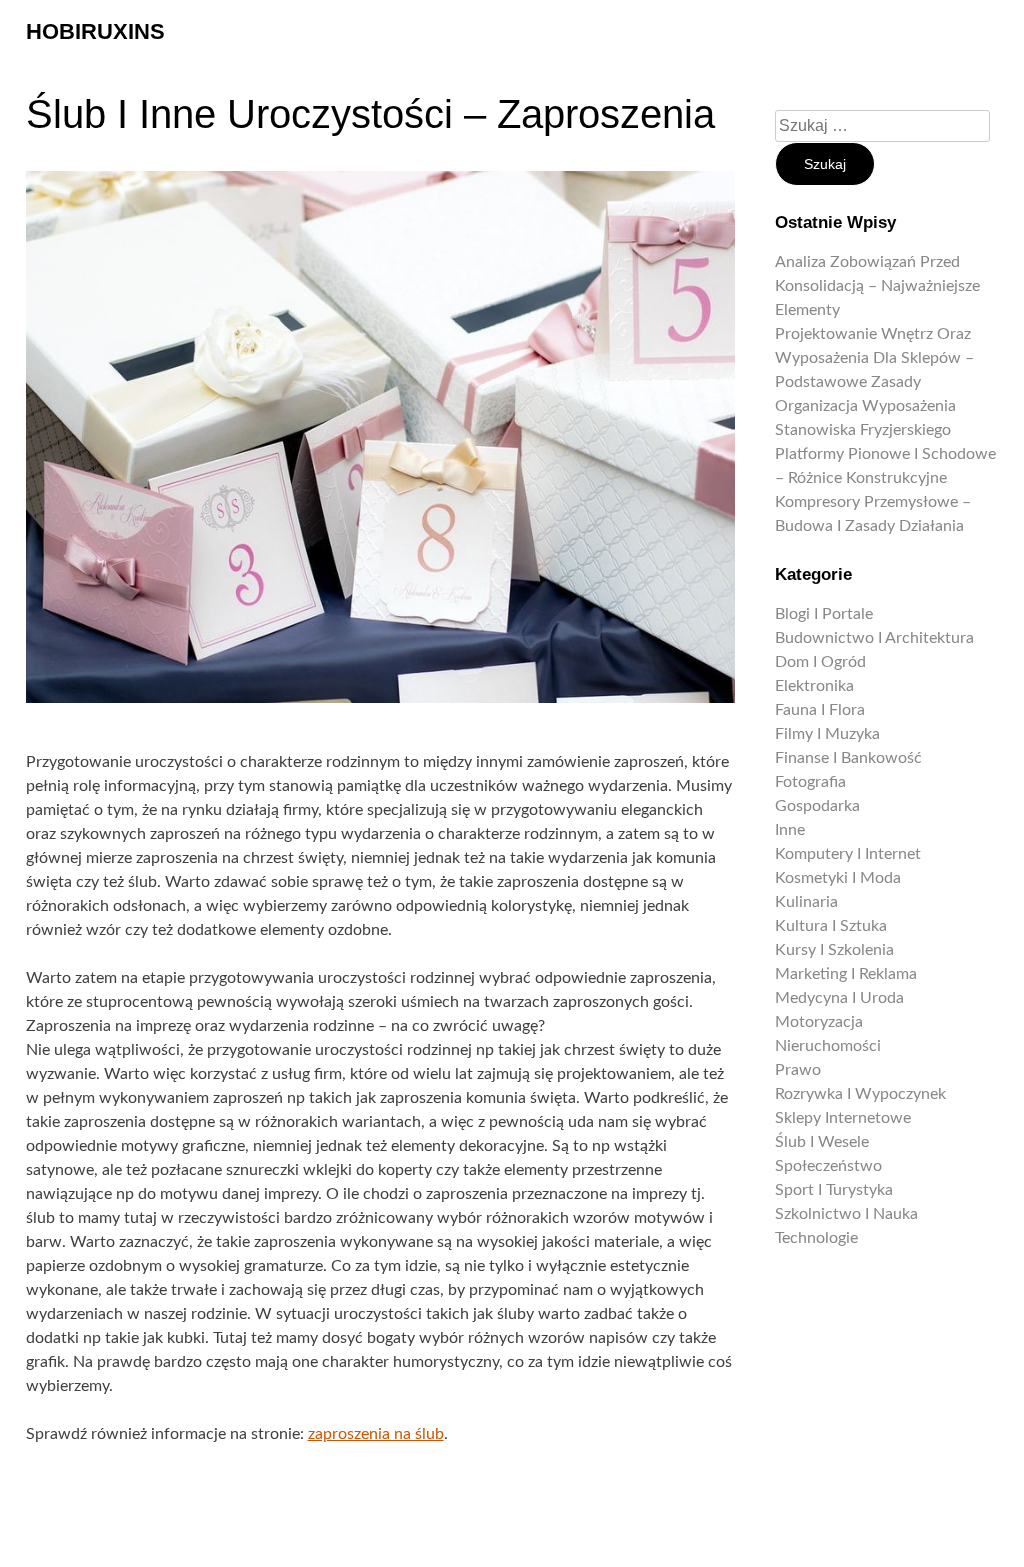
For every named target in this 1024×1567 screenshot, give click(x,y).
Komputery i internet (848, 854)
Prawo (798, 1070)
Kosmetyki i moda (838, 878)
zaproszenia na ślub (376, 1434)
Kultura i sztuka (831, 926)
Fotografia (810, 782)
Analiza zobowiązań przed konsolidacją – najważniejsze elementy (877, 286)
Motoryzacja (819, 1022)
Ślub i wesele (822, 1142)
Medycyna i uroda (839, 998)
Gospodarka (817, 806)
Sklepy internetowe (843, 1118)
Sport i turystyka (834, 1190)
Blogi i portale (824, 614)
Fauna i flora (820, 710)
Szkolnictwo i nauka (846, 1214)
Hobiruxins (95, 31)
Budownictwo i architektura (874, 638)
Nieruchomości (828, 1046)
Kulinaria (806, 902)
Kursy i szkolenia (834, 950)
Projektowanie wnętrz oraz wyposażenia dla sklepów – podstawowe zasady (874, 358)
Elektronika (814, 686)
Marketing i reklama (846, 974)
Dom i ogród (820, 662)
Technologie (816, 1238)
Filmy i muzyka (827, 734)
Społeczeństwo (828, 1166)
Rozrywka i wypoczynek (860, 1094)
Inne (790, 830)
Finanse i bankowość (848, 758)
